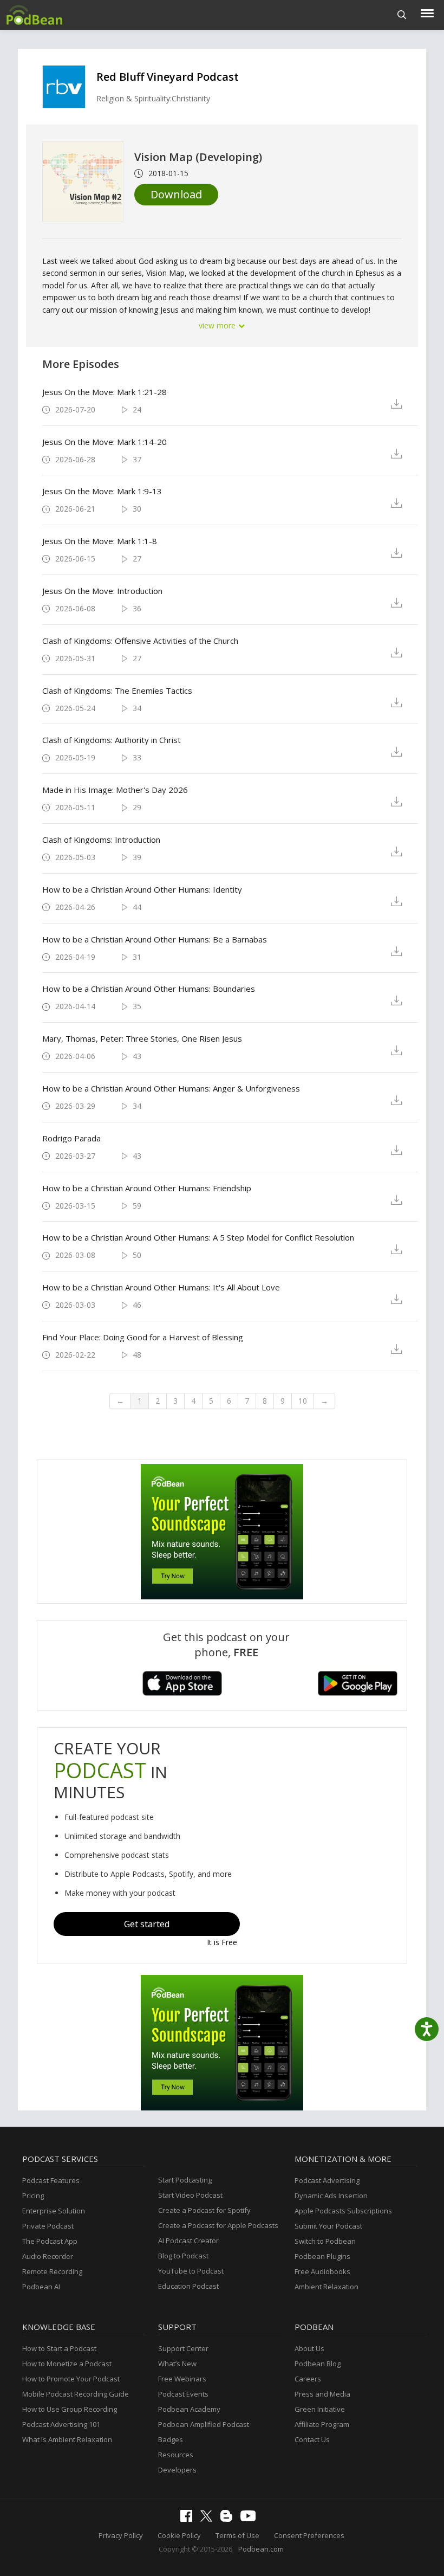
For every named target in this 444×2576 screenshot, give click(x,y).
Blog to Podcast (183, 2256)
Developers (177, 2470)
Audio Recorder (48, 2256)
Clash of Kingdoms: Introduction (101, 840)
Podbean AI (41, 2287)
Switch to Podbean (325, 2241)
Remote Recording (52, 2271)
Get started (147, 1924)
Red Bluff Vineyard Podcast (168, 77)
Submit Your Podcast (328, 2226)
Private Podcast (48, 2226)
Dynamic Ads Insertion (331, 2196)
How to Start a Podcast (59, 2348)
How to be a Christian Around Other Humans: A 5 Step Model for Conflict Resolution (198, 1237)
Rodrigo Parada (71, 1138)
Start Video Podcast (190, 2195)
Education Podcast (188, 2286)
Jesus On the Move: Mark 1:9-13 (102, 491)
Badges (171, 2439)
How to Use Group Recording (70, 2409)
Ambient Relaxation (327, 2287)
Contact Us (312, 2439)
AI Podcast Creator (188, 2241)
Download (176, 194)
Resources (176, 2455)
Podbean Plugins (322, 2256)
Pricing (33, 2196)
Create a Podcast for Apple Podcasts (218, 2225)
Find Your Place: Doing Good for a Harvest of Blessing (143, 1337)
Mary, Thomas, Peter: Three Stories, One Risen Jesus (142, 1038)
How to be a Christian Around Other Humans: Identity (142, 889)
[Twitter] (209, 2519)
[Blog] (229, 2519)
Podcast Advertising (327, 2180)
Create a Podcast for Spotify (204, 2210)
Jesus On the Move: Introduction (102, 591)
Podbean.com (261, 2549)
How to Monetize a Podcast (67, 2364)
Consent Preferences (309, 2535)
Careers (308, 2379)
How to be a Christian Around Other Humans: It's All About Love (161, 1287)
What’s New (177, 2364)
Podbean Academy (189, 2409)
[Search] (402, 15)
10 (303, 1401)
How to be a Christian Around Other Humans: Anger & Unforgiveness (171, 1088)
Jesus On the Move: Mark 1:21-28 (105, 392)
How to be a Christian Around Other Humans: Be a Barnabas (155, 939)
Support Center (183, 2348)
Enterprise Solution (54, 2211)
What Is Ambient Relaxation (67, 2439)
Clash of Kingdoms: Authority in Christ (112, 740)
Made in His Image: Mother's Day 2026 (115, 790)
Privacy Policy (121, 2535)
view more (218, 325)
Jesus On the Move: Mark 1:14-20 (105, 442)
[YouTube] (251, 2519)
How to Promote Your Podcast (71, 2379)
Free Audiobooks (322, 2271)
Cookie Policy (179, 2535)
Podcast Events (183, 2394)
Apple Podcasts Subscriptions (343, 2211)
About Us (309, 2348)
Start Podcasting (185, 2180)
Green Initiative (320, 2409)
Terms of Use (237, 2535)
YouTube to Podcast (191, 2271)
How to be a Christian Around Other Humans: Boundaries (149, 989)
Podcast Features (51, 2180)
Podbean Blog (318, 2364)
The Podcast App (50, 2241)
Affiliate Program (322, 2424)
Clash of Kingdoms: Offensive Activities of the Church (140, 641)
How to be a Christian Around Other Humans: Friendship (147, 1188)
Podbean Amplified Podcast (204, 2424)
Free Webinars (182, 2379)
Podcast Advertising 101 (61, 2424)
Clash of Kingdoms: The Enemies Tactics (117, 690)
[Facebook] (189, 2519)
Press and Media (322, 2394)
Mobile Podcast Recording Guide (76, 2394)
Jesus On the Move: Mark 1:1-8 (100, 541)
